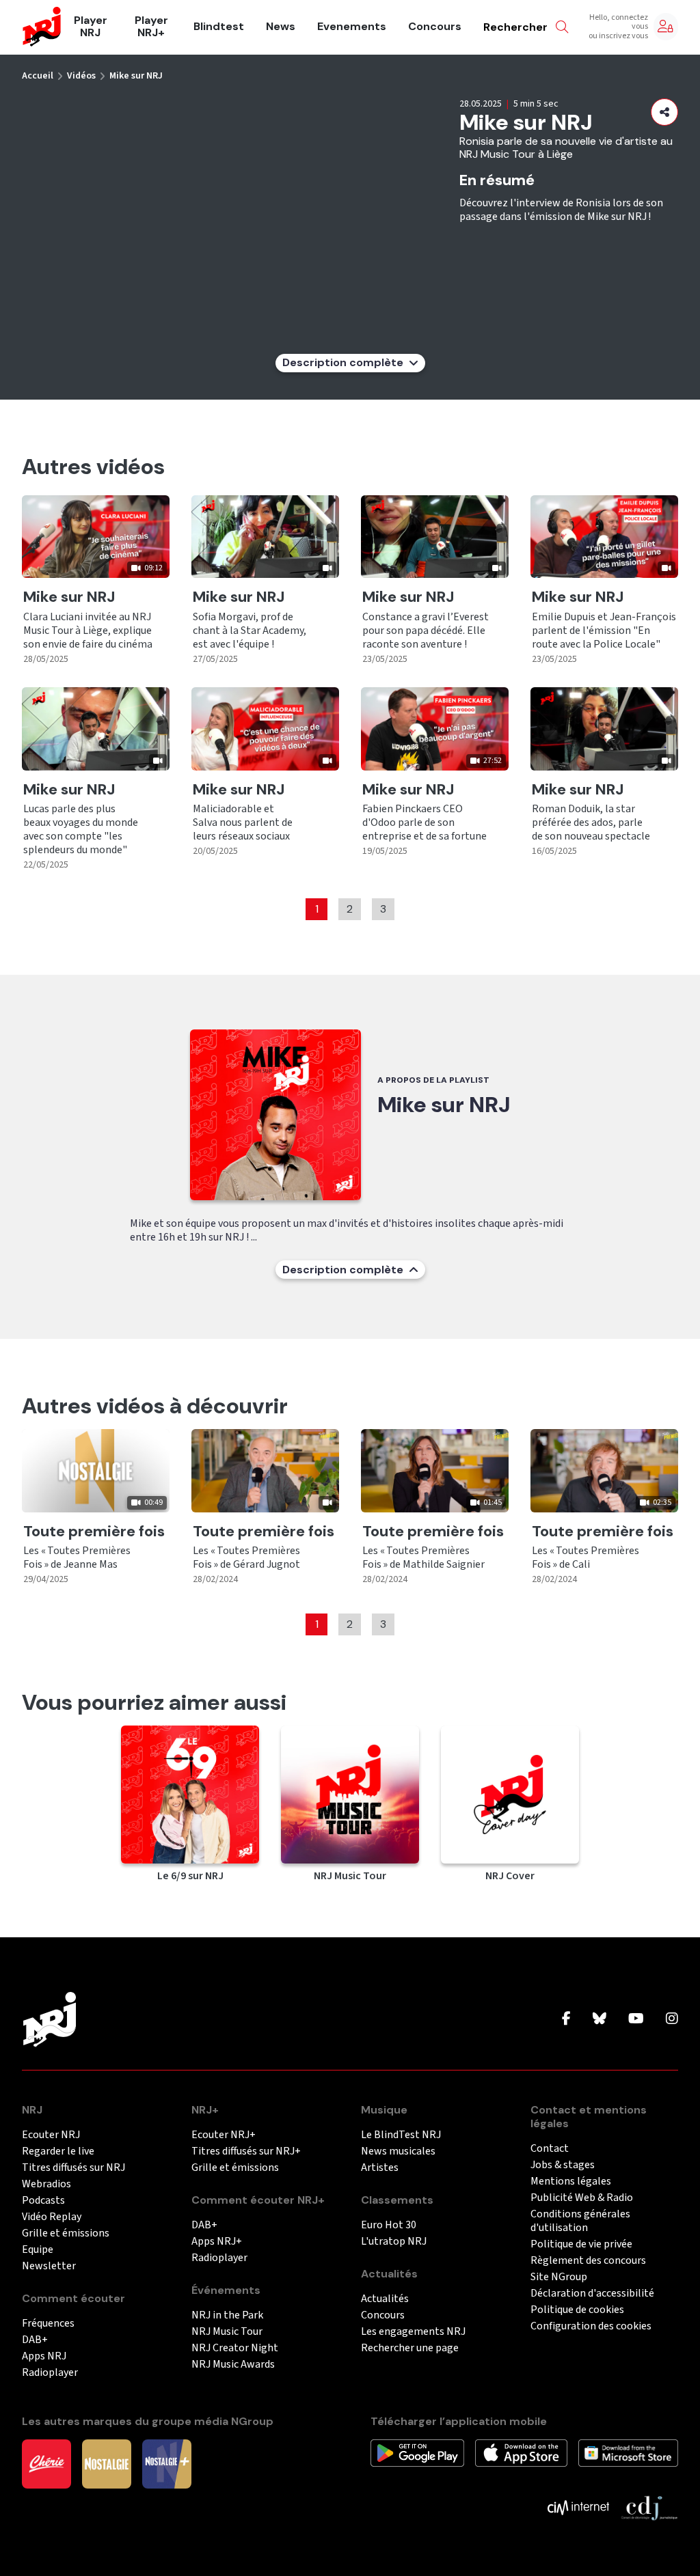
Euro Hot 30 (389, 2225)
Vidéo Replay (52, 2217)
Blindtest (219, 27)
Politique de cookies (577, 2310)
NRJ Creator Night (235, 2348)
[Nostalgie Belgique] (107, 2463)
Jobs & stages (563, 2165)
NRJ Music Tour (227, 2332)
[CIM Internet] (578, 2506)
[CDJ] (649, 2506)
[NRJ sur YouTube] (636, 2019)
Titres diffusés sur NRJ (73, 2168)
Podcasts (43, 2201)
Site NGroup (559, 2277)
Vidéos (81, 76)
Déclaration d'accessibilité (592, 2294)
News (281, 27)
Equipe (38, 2250)
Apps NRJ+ (217, 2242)
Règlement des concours (588, 2261)
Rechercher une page (410, 2348)
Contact (550, 2149)
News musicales (398, 2151)
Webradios (46, 2184)
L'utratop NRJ (394, 2242)
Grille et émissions (66, 2233)
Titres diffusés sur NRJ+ (246, 2151)
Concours (435, 27)
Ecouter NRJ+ (224, 2135)
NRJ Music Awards (233, 2365)
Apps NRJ (44, 2356)
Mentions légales (571, 2182)
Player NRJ (91, 27)
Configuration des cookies (591, 2326)
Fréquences (48, 2324)
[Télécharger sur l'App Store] (521, 2452)
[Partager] (664, 112)
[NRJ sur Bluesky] (600, 2019)
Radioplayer (50, 2373)
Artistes (380, 2168)
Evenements (352, 27)
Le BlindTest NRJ (401, 2135)
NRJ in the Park (227, 2315)
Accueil (38, 76)
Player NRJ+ (151, 27)
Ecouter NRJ (51, 2135)
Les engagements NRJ (413, 2332)
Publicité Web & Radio (582, 2198)
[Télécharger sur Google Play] (417, 2452)
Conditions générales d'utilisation (580, 2221)
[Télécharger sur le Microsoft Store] (629, 2452)
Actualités (385, 2299)
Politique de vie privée (581, 2244)
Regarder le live (58, 2151)
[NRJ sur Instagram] (672, 2019)
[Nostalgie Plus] (167, 2463)
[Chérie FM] (46, 2463)
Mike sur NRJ (136, 76)
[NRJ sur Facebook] (566, 2019)
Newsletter (49, 2266)
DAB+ (35, 2340)
